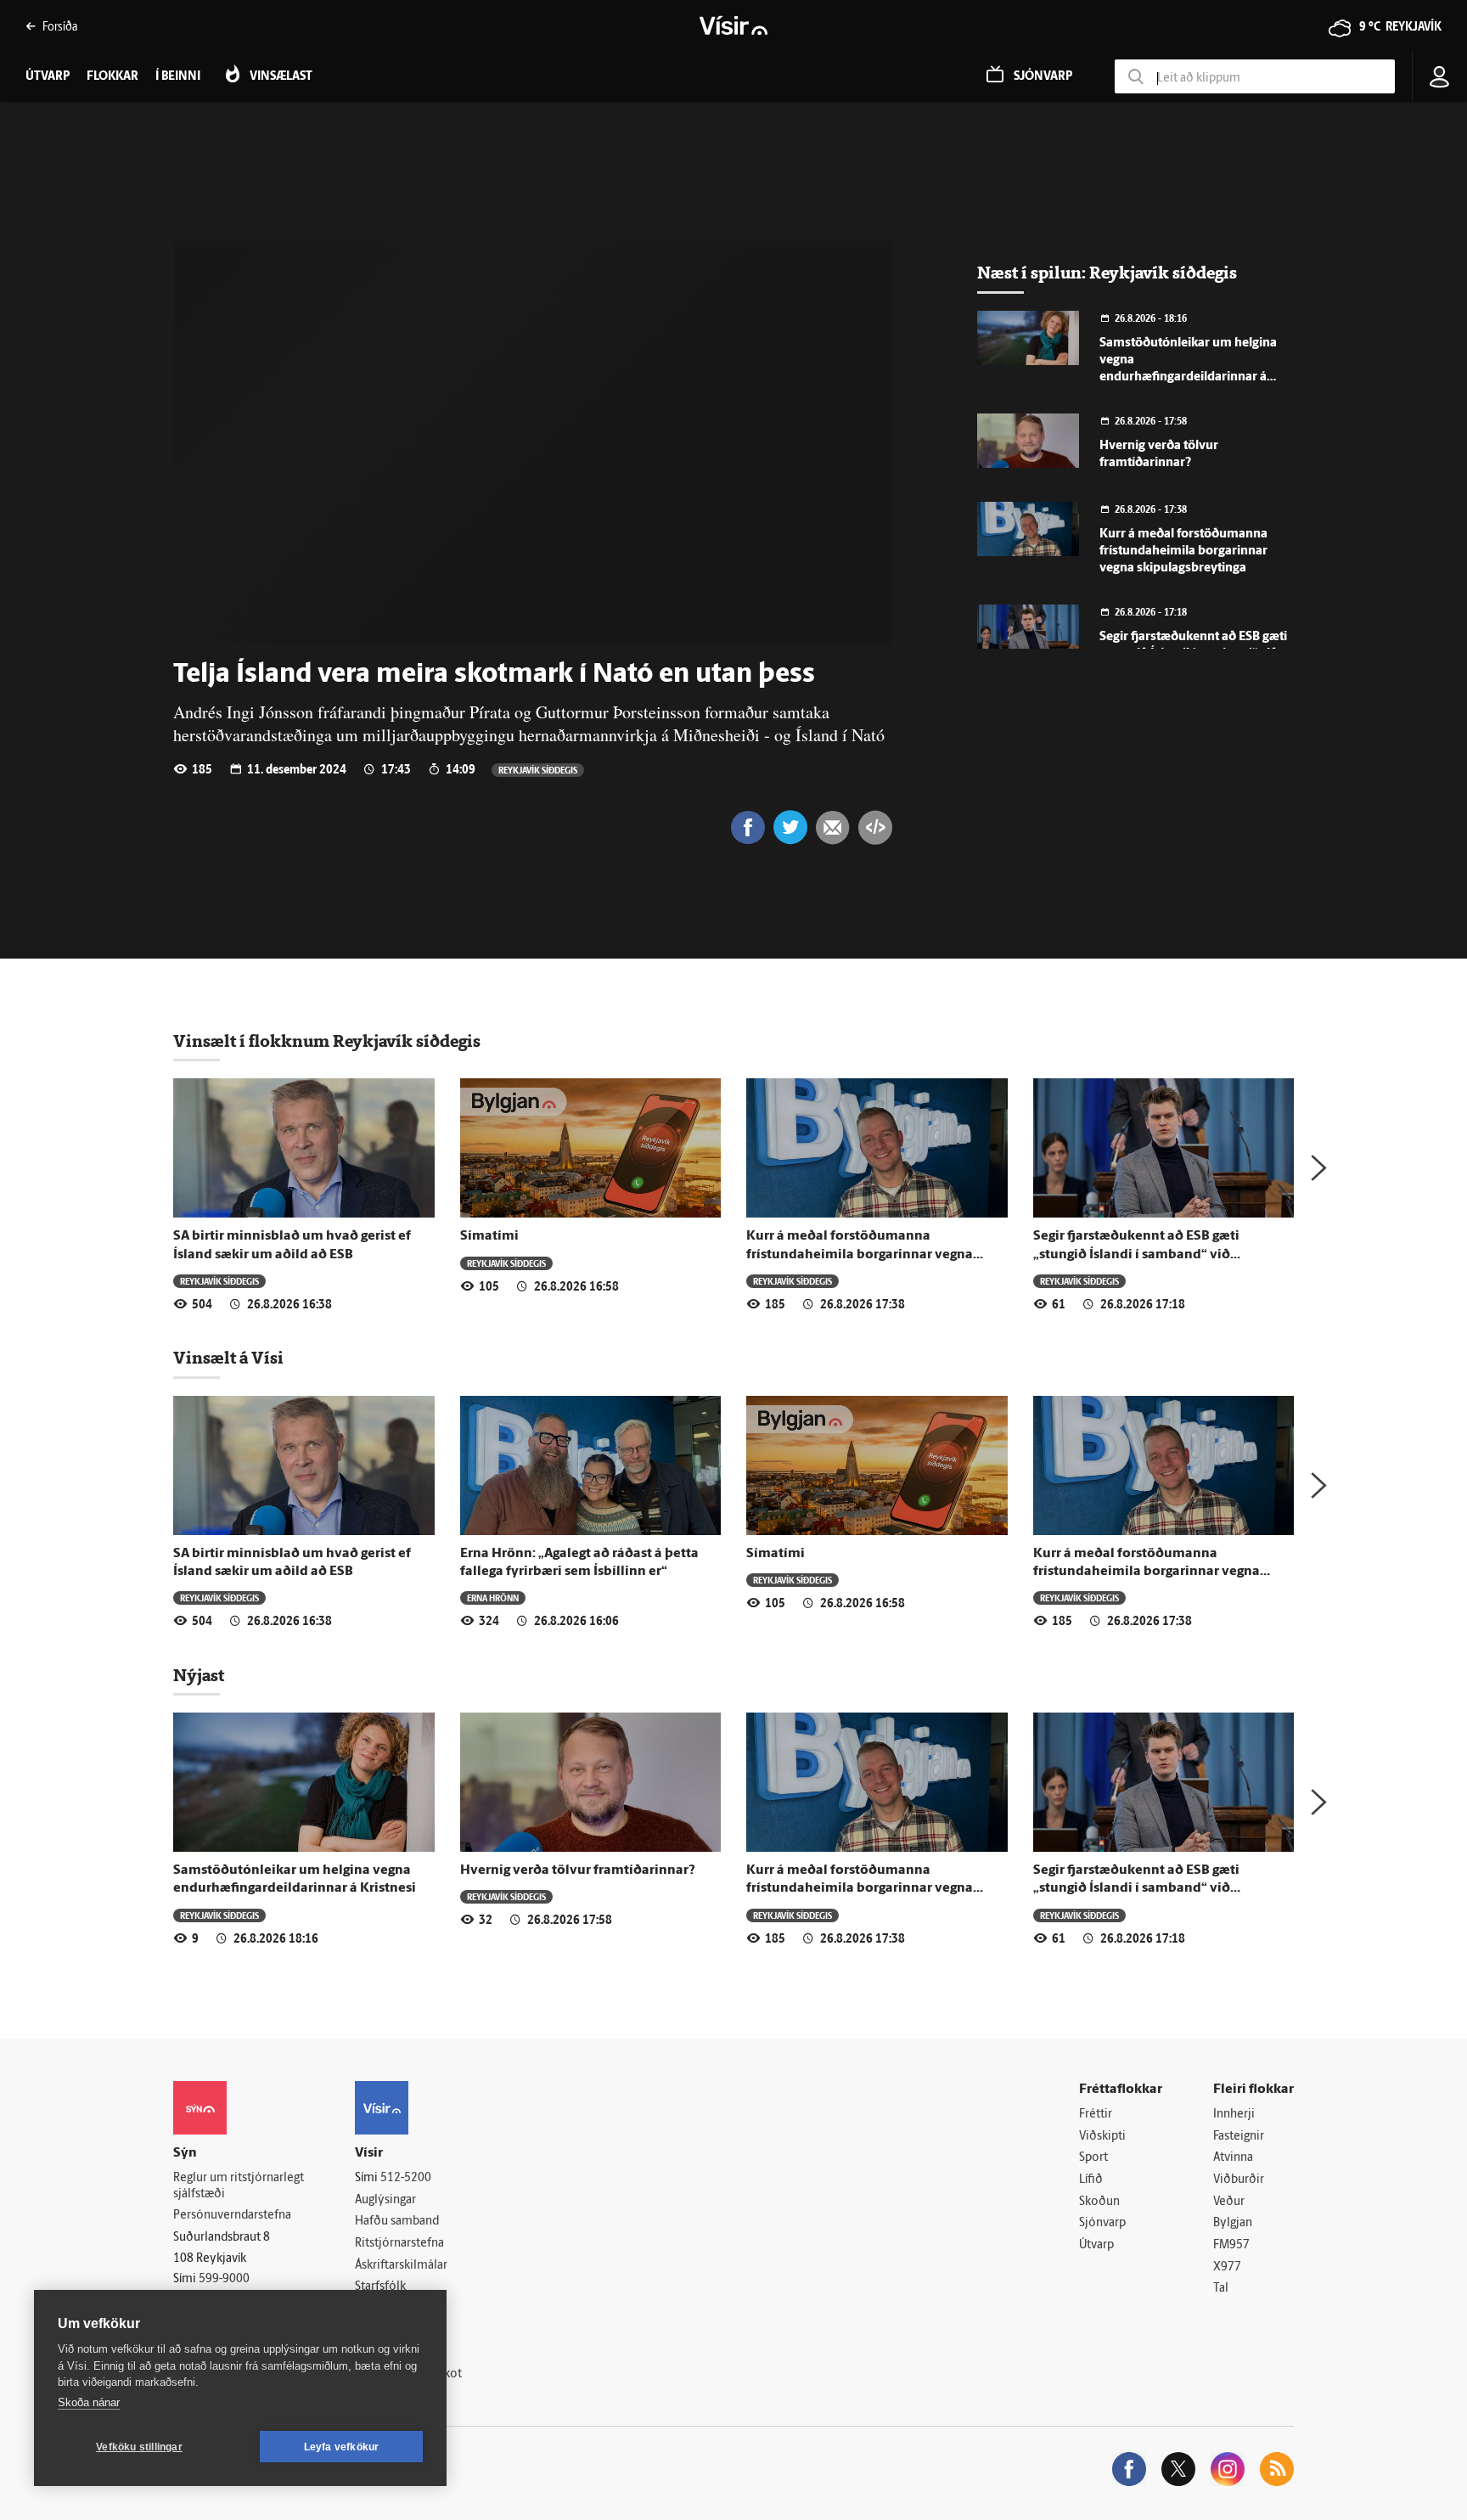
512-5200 (406, 2178)
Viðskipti (1102, 2137)
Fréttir (1096, 2115)
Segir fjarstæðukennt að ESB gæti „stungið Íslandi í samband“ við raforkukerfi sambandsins (1136, 1254)
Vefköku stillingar (139, 2447)
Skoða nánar (89, 2402)
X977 (1227, 2267)
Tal (1221, 2289)
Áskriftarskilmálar (401, 2266)
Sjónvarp (1102, 2223)
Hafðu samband (397, 2222)
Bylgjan (1233, 2223)
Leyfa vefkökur (342, 2447)
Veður (1229, 2202)
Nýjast (199, 1675)
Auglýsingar (385, 2200)
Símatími (489, 1236)
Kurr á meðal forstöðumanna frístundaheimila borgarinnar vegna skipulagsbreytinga (1183, 551)
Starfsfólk (380, 2287)
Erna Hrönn (493, 1597)
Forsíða (60, 26)
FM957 (1231, 2245)
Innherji (1234, 2115)
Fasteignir (1239, 2137)
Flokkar (112, 77)
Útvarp (1096, 2245)
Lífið (1091, 2180)
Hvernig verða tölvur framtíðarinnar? (578, 1870)
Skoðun (1099, 2202)
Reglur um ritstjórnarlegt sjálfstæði (239, 2186)
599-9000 (224, 2279)
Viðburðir (1239, 2180)
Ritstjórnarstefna (399, 2244)
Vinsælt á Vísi (228, 1358)
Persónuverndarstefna (232, 2216)
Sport (1093, 2158)
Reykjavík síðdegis (538, 770)
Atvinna (1233, 2158)
